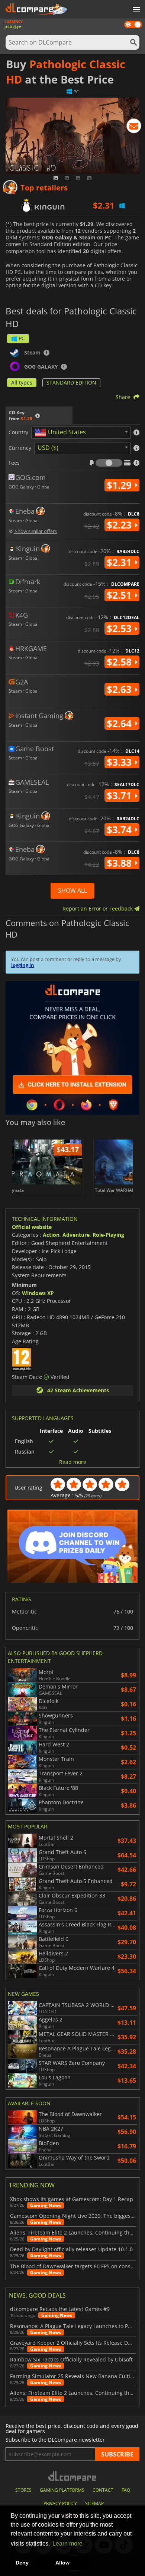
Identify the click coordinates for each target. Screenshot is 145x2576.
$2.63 (120, 689)
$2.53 (120, 628)
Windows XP (38, 1293)
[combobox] (81, 433)
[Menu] (136, 10)
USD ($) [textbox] (48, 448)
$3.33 (120, 762)
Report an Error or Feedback (98, 908)
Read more (73, 1462)
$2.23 (120, 525)
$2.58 (120, 662)
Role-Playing (108, 1235)
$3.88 (120, 863)
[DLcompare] (73, 2476)
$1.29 (120, 485)
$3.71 (120, 795)
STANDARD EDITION (71, 383)
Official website (32, 1227)
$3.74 (120, 830)
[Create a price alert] (134, 127)
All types (22, 383)
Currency (20, 448)
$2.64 (120, 723)
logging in (23, 965)
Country (18, 432)
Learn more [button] (67, 2544)
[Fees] (109, 463)
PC (22, 338)
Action (51, 1235)
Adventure (76, 1235)
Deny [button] (22, 2563)
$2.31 (120, 562)
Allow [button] (62, 2563)
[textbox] (62, 433)
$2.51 (120, 595)
